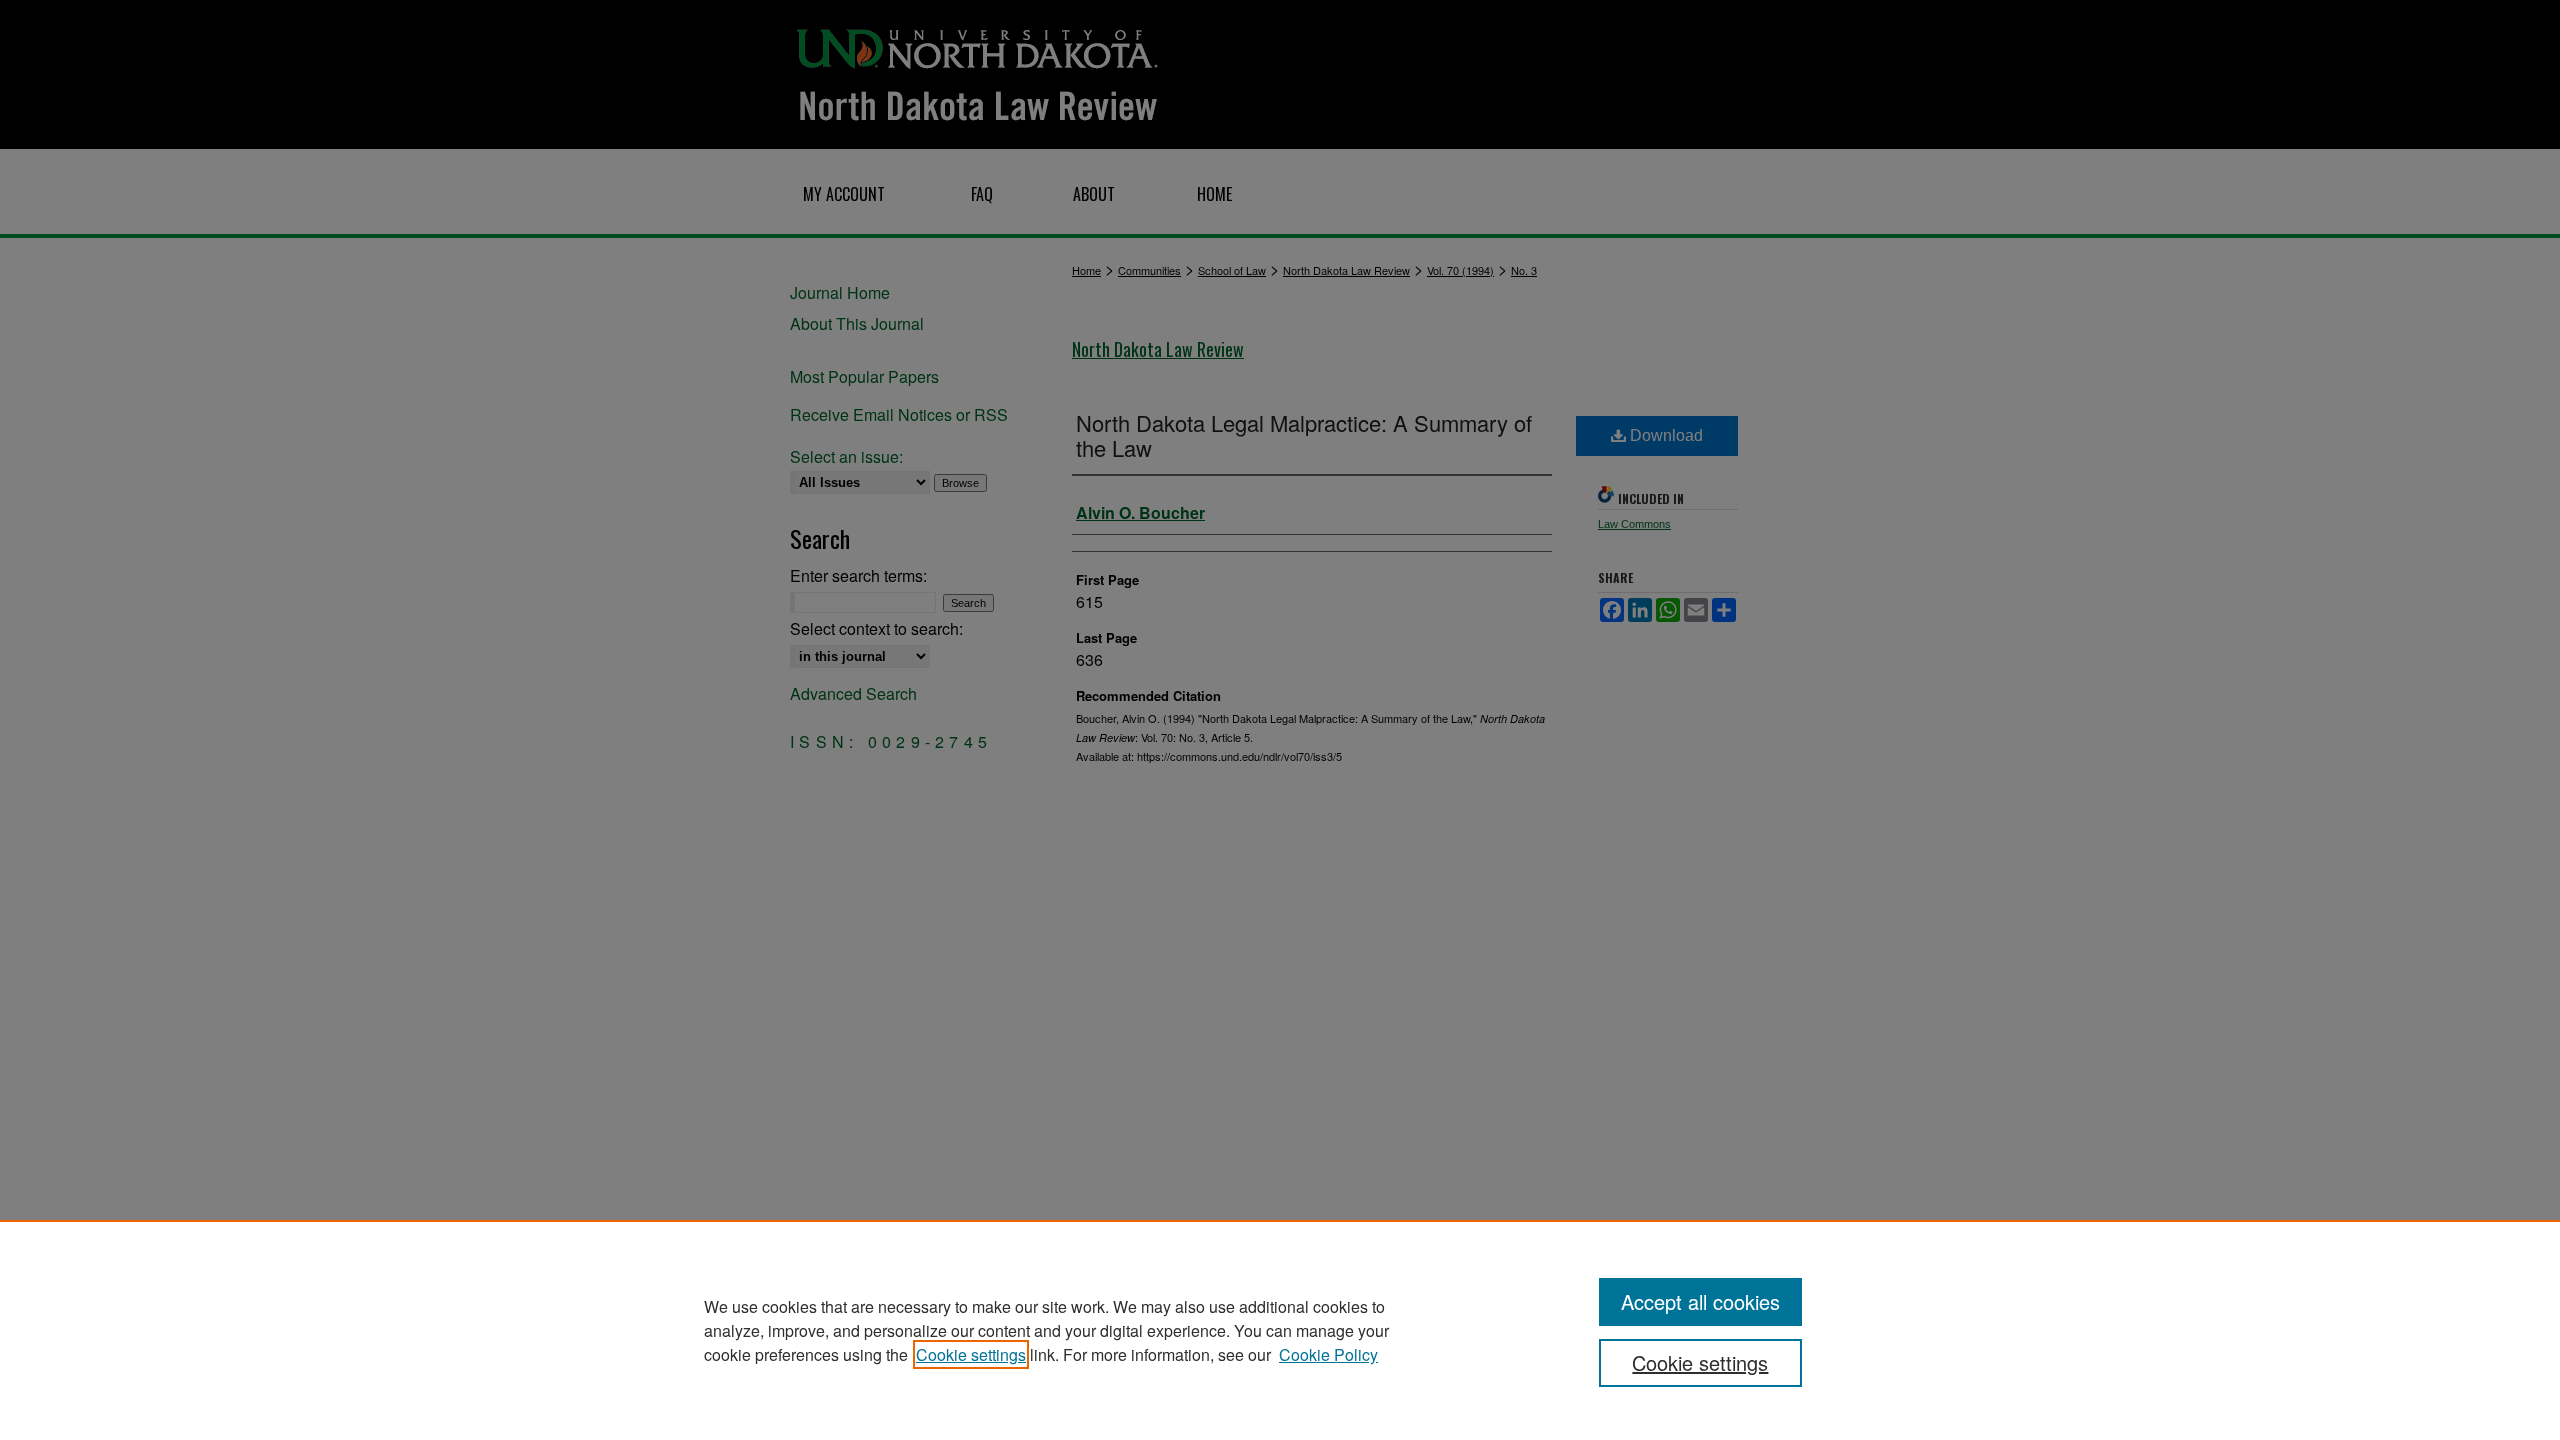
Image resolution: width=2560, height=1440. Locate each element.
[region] (1280, 1330)
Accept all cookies (1700, 1301)
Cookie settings (971, 1354)
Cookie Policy (1328, 1354)
